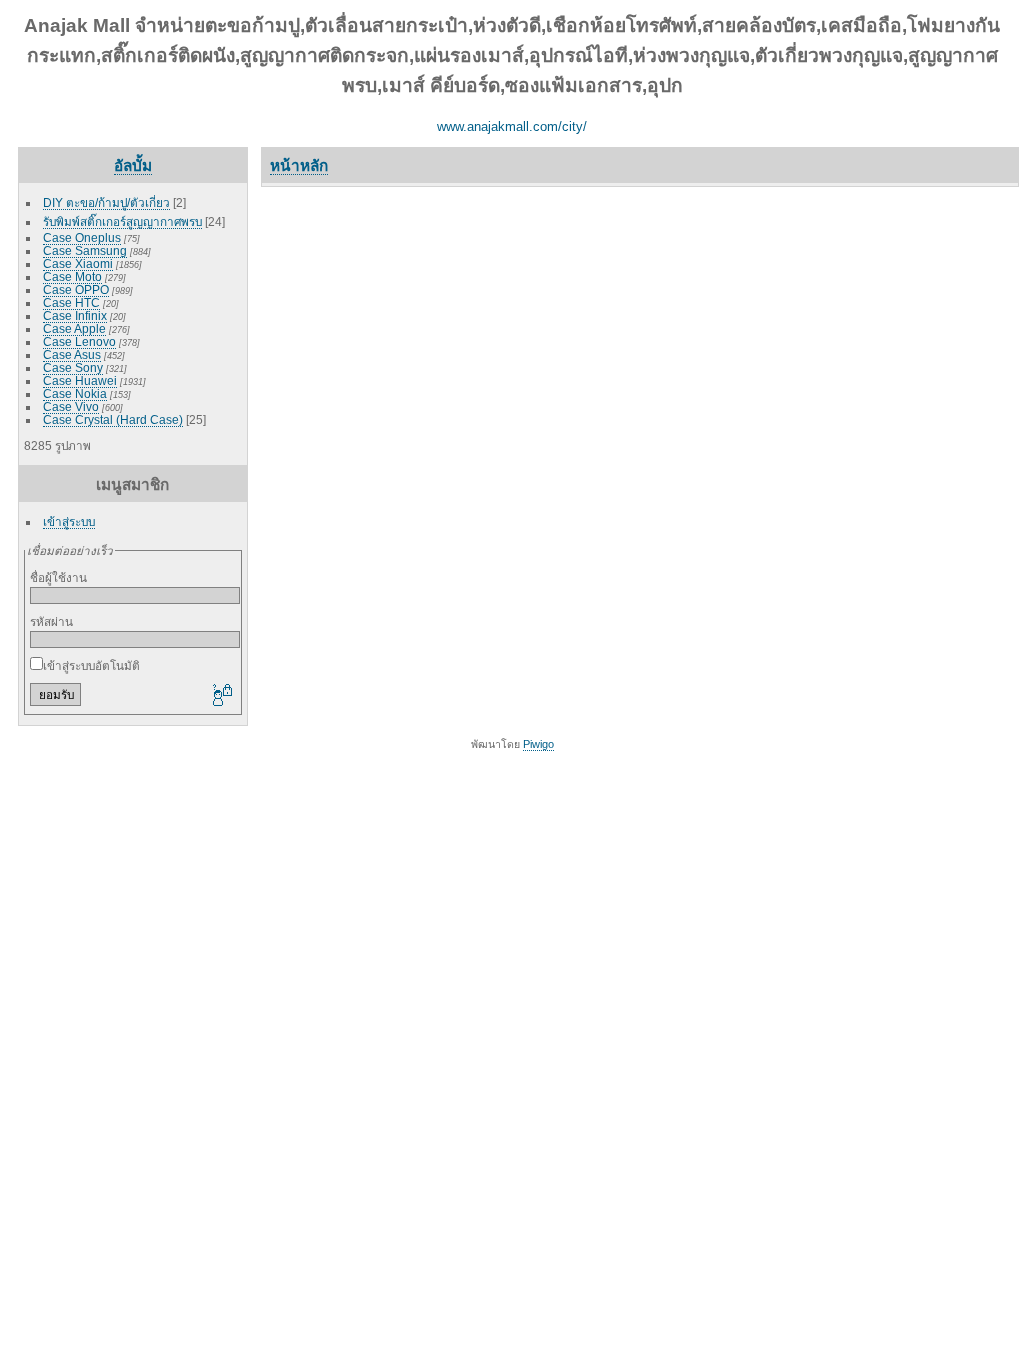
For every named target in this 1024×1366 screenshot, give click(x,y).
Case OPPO (76, 289)
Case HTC (71, 302)
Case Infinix (75, 315)
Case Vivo (71, 406)
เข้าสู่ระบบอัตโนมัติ (91, 665)
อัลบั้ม (133, 165)
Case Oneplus (82, 237)
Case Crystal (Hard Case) (113, 419)
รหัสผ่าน (51, 621)
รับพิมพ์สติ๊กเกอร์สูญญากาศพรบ (122, 221)
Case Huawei (80, 380)
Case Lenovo (79, 341)
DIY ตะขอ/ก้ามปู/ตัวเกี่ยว (106, 202)
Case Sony (73, 367)
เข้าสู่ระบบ (69, 521)
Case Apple (74, 328)
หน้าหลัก (299, 165)
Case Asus (72, 354)
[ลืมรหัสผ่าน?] (221, 696)
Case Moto (72, 276)
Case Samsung (85, 250)
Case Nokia (75, 393)
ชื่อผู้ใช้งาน (58, 577)
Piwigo (538, 744)
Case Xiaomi (78, 263)
